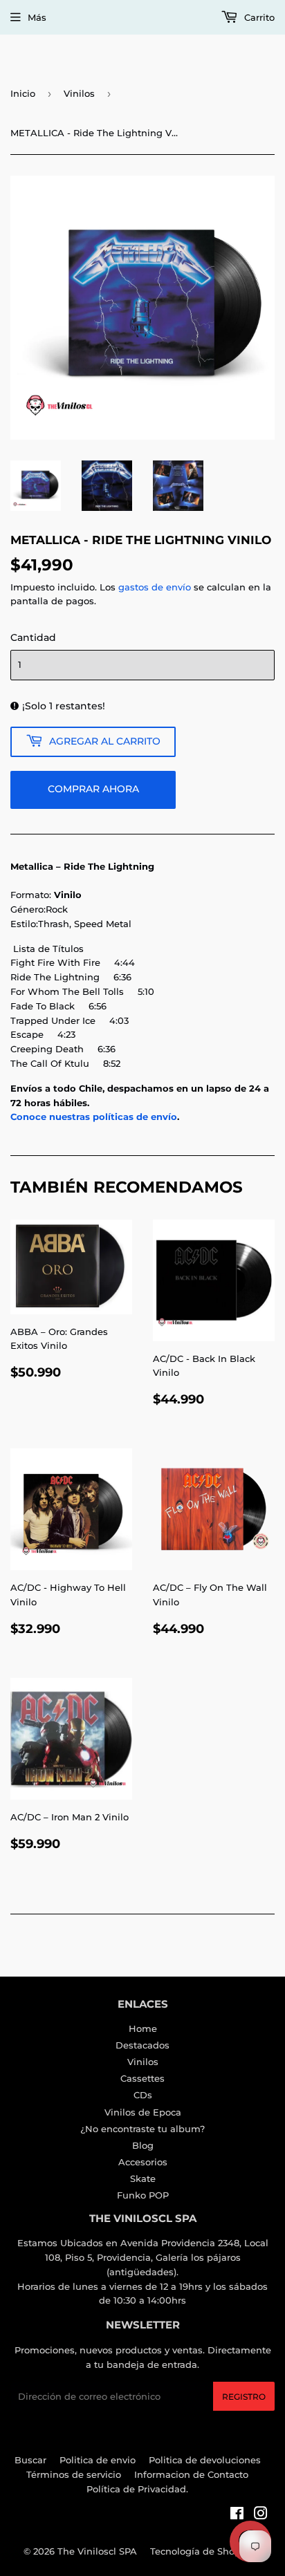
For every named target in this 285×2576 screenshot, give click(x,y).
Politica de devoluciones (205, 2460)
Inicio (23, 93)
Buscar (30, 2460)
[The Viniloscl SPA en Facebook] (237, 2515)
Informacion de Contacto (191, 2474)
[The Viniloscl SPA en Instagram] (261, 2515)
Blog (143, 2145)
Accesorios (143, 2162)
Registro (244, 2397)
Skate (143, 2178)
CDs (143, 2095)
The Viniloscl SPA (97, 2551)
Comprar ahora (93, 789)
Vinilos (79, 93)
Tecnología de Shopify (201, 2551)
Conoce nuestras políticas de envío (94, 1117)
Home (143, 2028)
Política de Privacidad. (137, 2489)
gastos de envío (155, 587)
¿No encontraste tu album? (142, 2129)
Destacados (142, 2045)
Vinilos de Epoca (143, 2112)
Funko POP (143, 2195)
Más (37, 17)
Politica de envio (98, 2460)
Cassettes (142, 2078)
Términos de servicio (74, 2474)
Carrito (258, 17)
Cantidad (33, 637)
